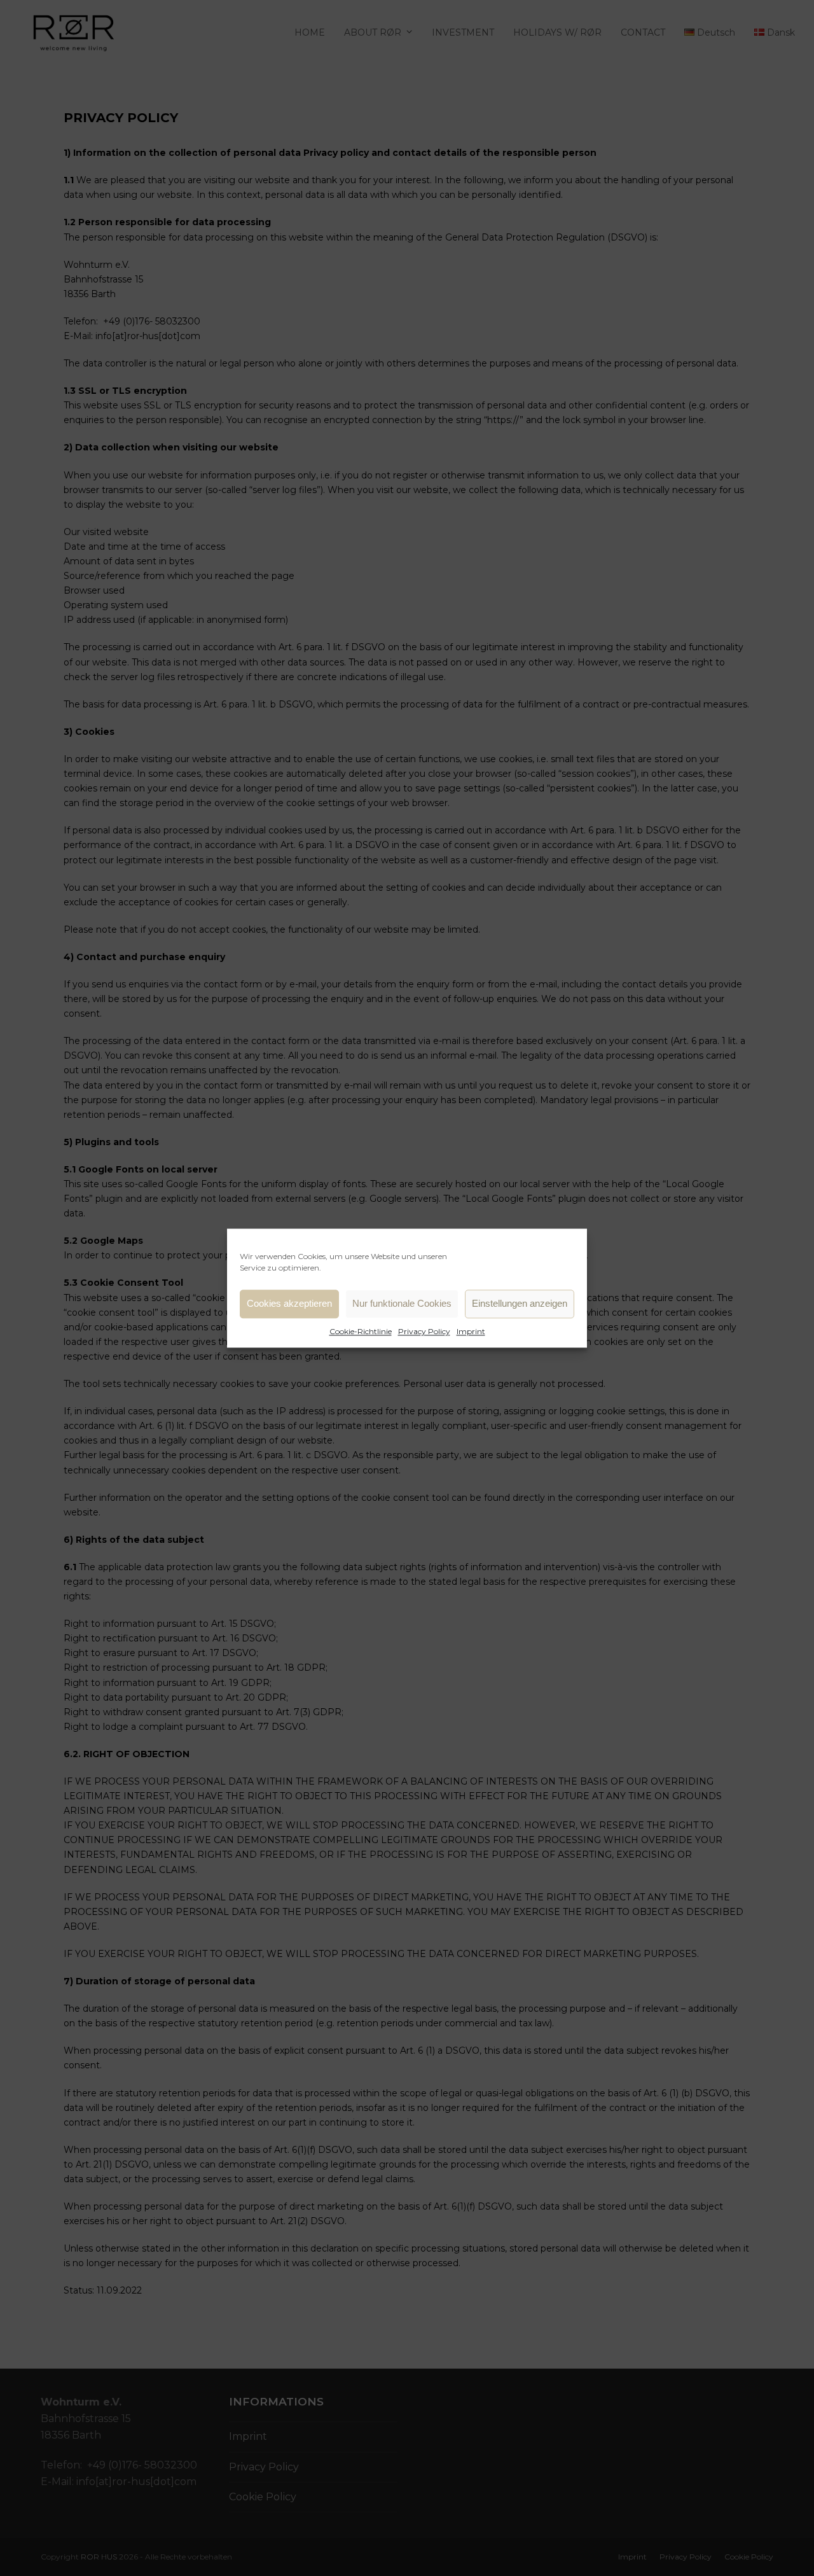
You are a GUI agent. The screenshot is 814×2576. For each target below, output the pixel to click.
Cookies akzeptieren (289, 1303)
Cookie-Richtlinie (361, 1331)
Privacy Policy (424, 1331)
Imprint (471, 1331)
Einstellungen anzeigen (520, 1303)
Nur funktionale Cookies (402, 1303)
